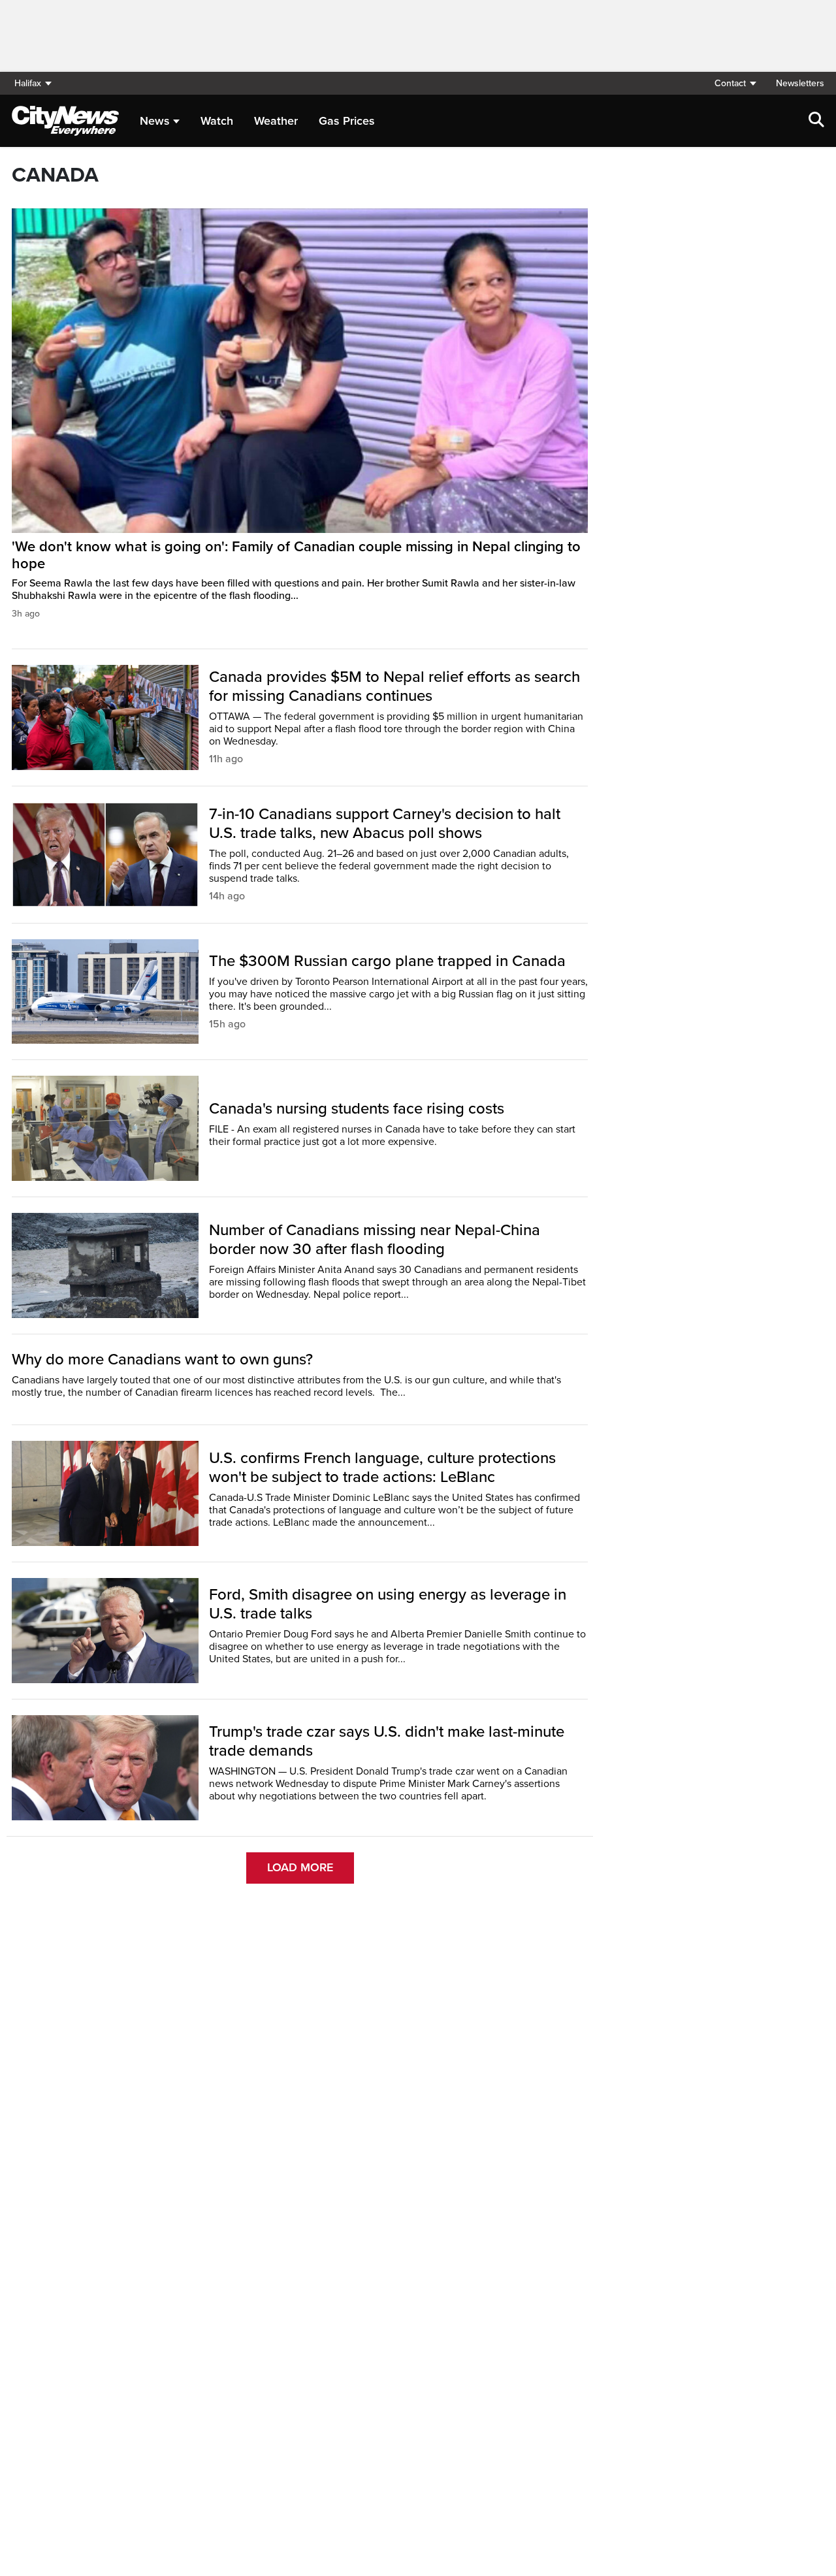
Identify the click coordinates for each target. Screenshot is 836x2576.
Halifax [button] (28, 83)
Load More (300, 1867)
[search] (816, 121)
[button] (735, 83)
